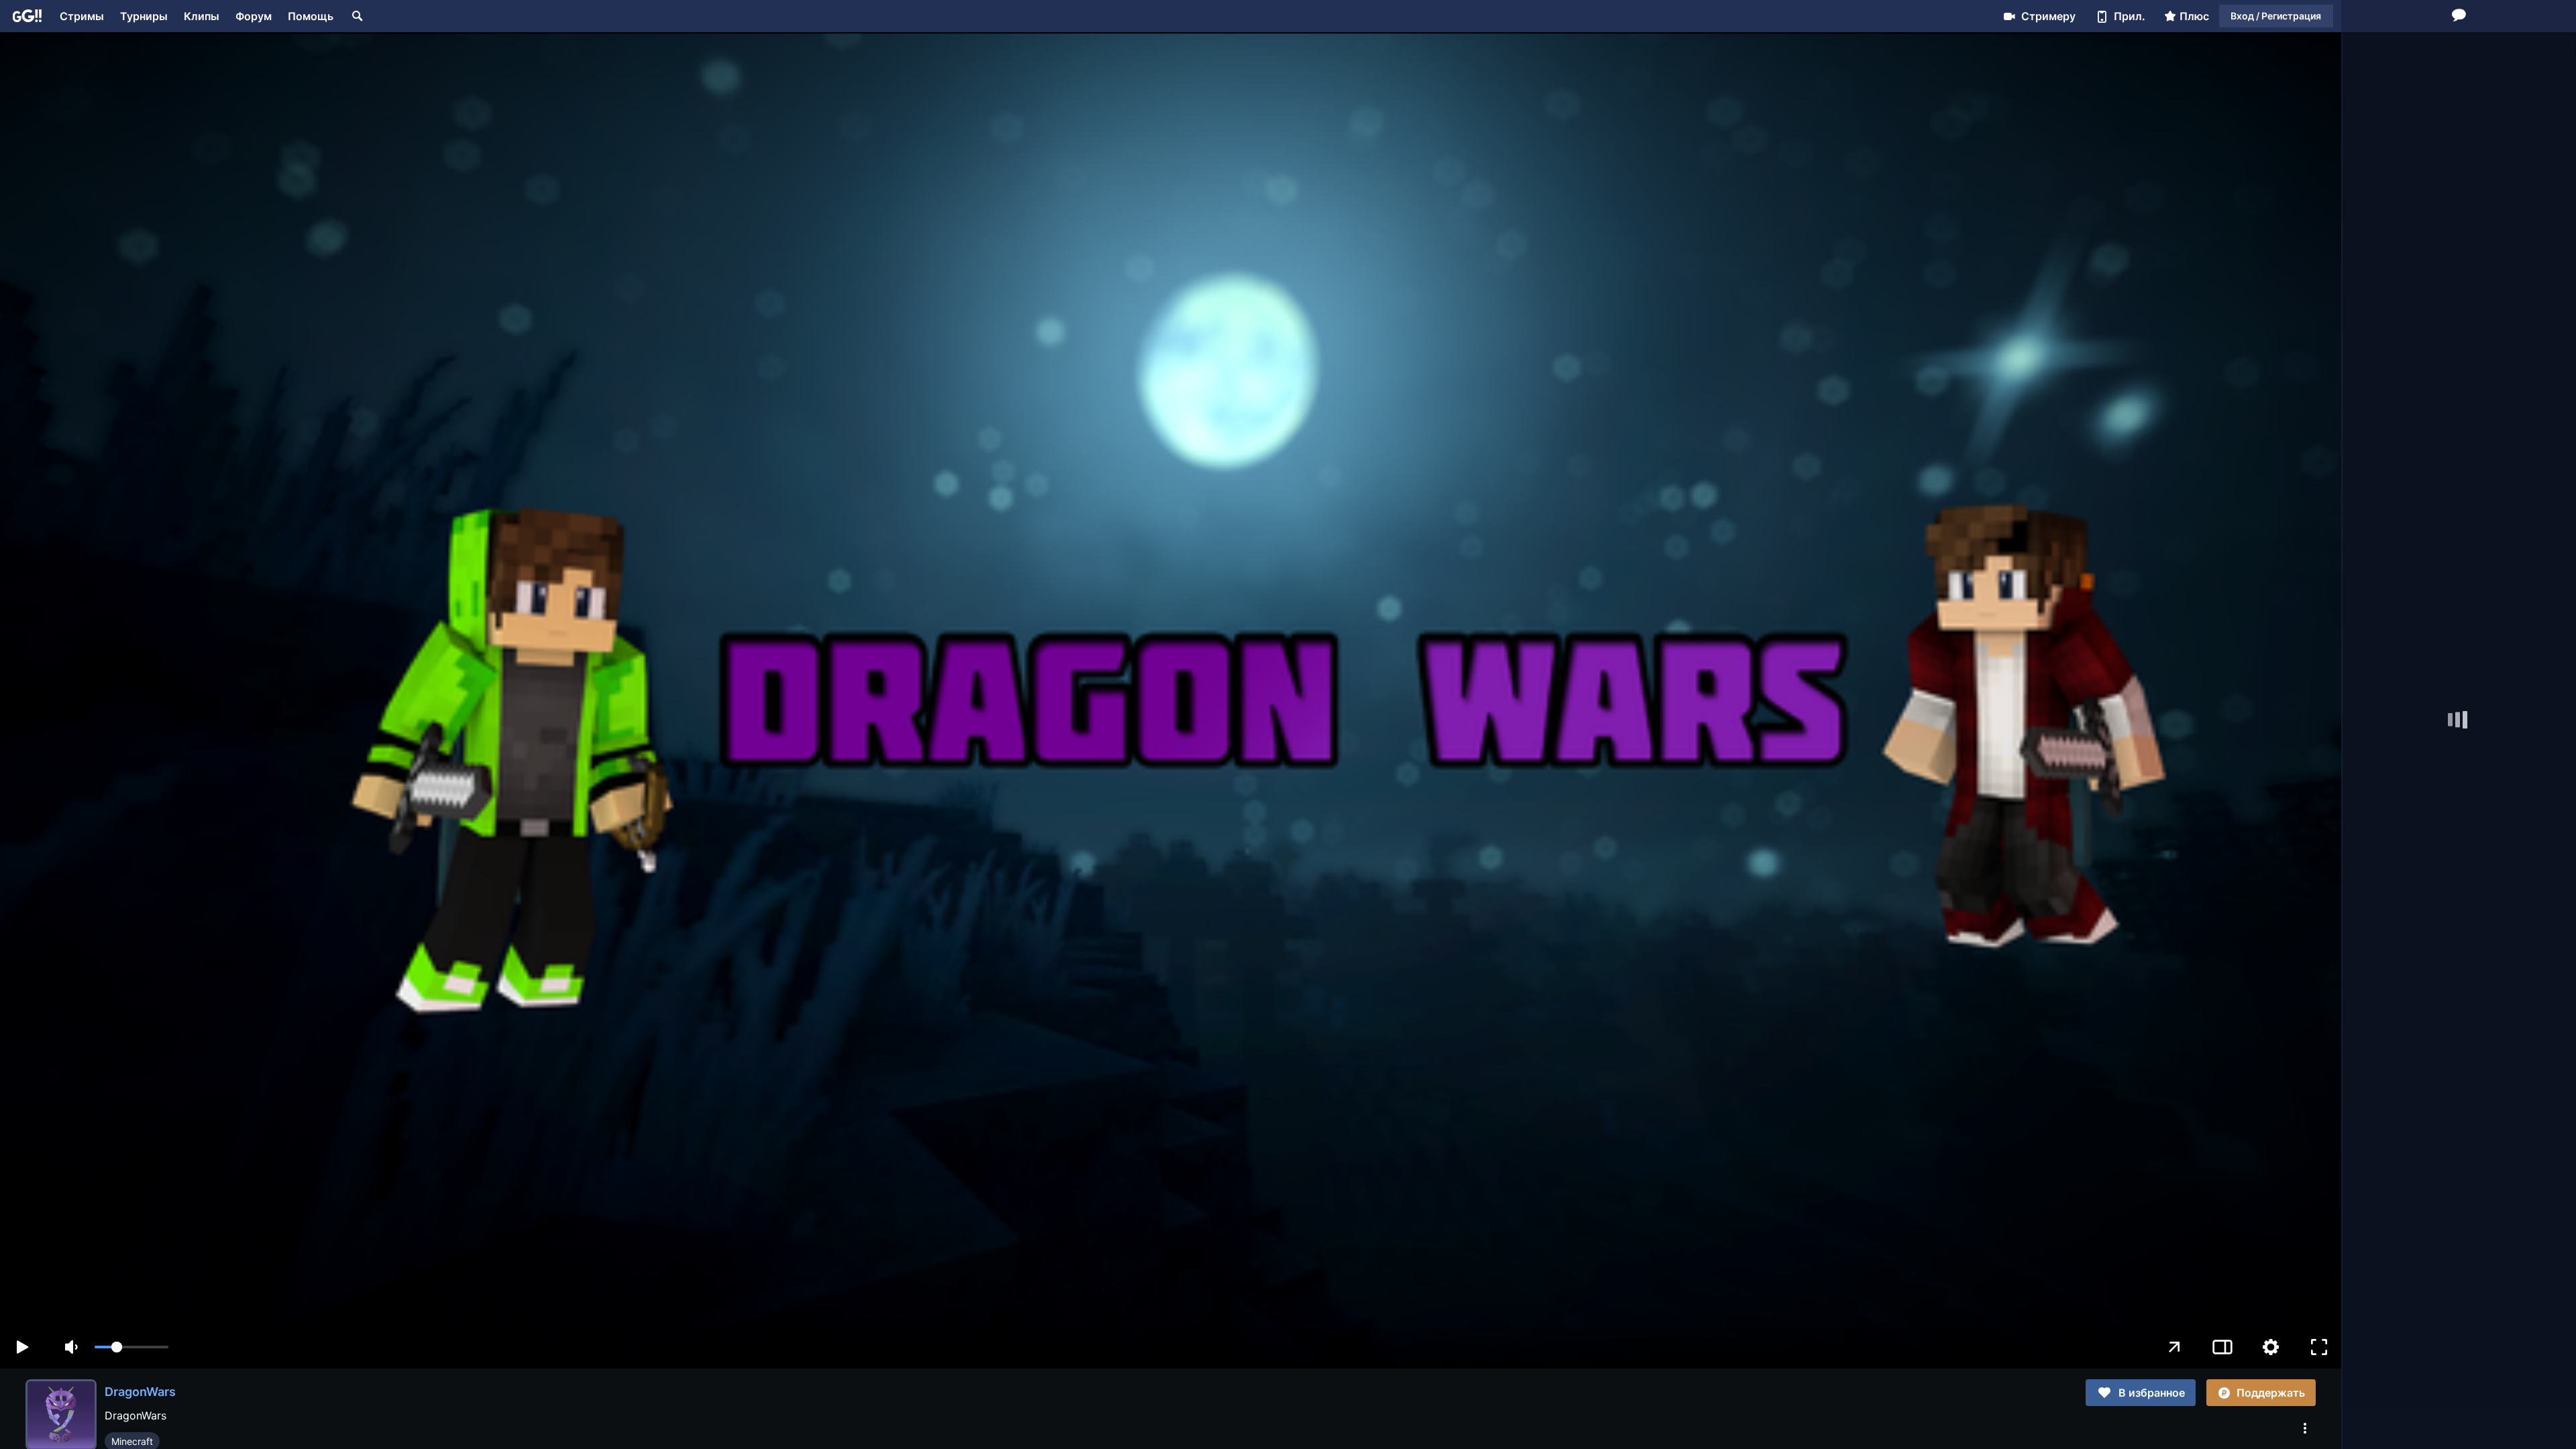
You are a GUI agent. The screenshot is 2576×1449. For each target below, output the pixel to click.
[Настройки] (2271, 1347)
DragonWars (140, 1392)
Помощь (311, 16)
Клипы (202, 16)
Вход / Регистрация (2276, 16)
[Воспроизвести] (22, 1347)
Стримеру (2048, 16)
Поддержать (2271, 1393)
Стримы (82, 16)
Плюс (2194, 16)
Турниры (144, 16)
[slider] (131, 1347)
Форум (254, 16)
